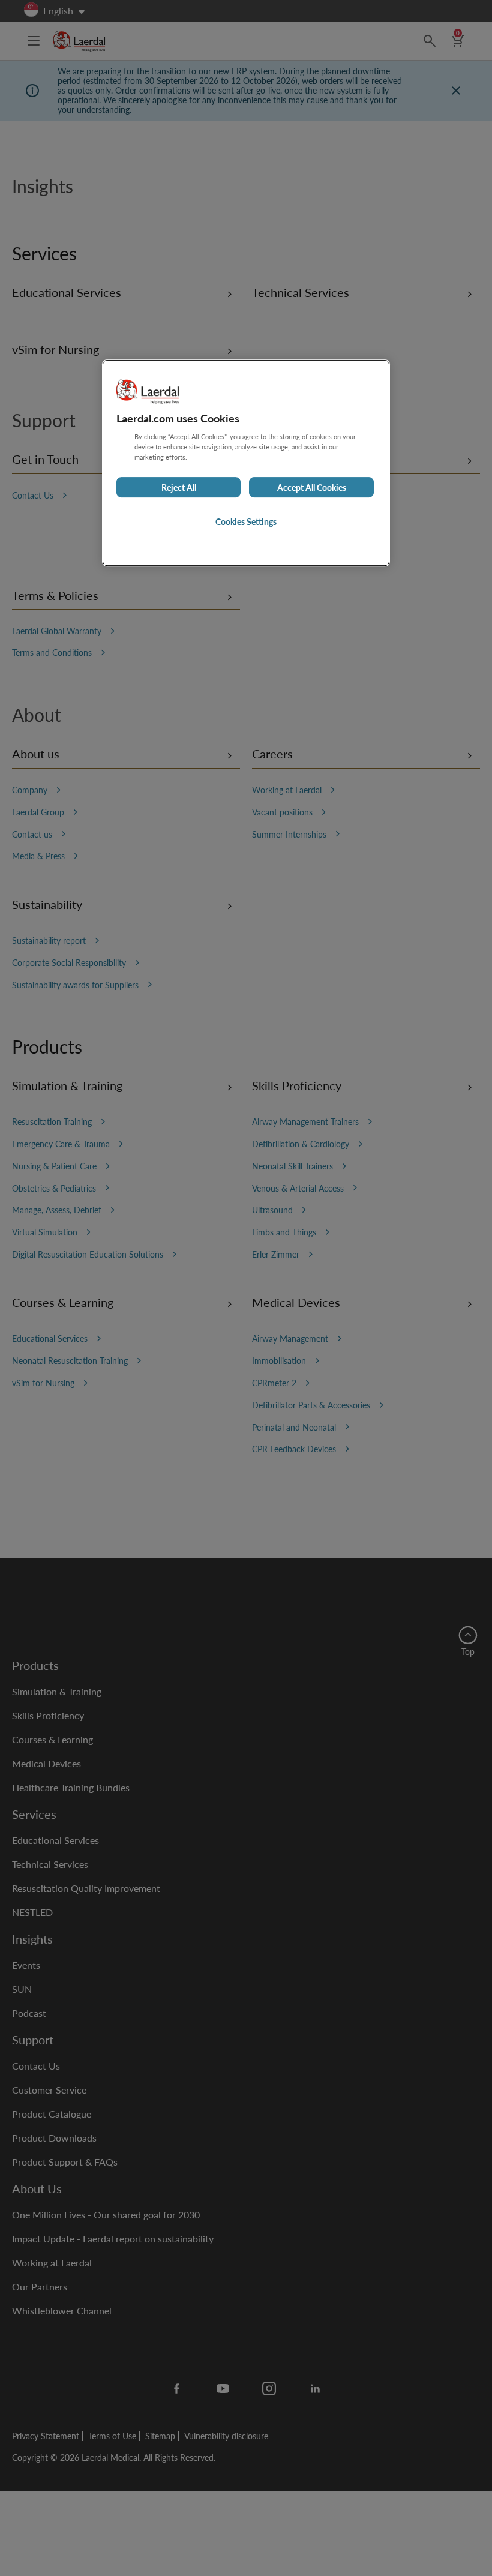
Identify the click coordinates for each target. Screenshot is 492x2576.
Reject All (179, 487)
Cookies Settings (246, 521)
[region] (246, 463)
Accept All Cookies (312, 487)
